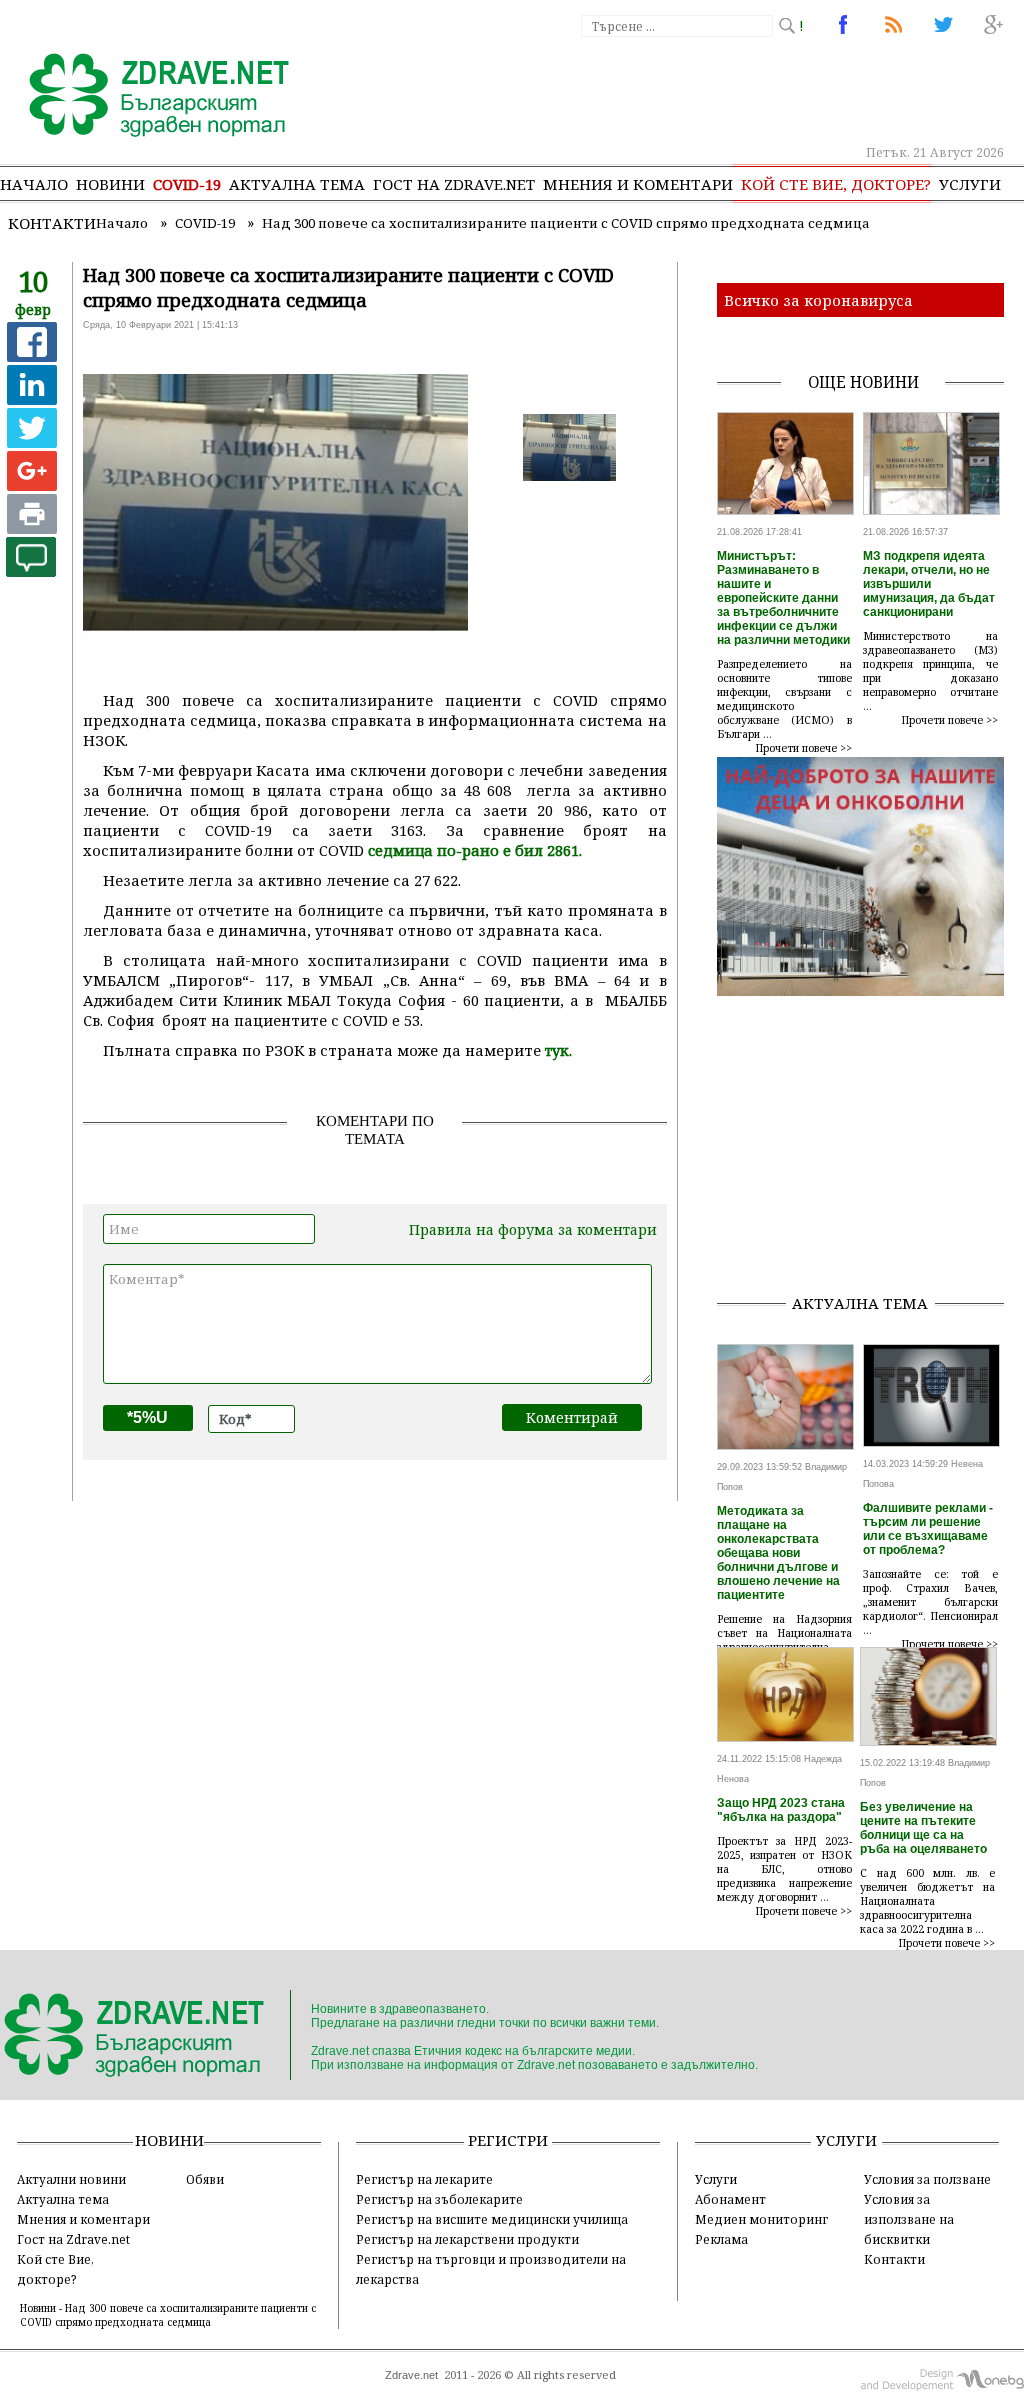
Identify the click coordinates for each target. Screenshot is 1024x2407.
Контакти (52, 223)
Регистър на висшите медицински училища (492, 2219)
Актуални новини (71, 2179)
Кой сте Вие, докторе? (836, 184)
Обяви (205, 2179)
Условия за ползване (927, 2179)
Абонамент (730, 2199)
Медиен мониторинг (761, 2219)
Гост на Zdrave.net (73, 2239)
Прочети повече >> (804, 748)
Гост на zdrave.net (454, 184)
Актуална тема (297, 184)
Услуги (970, 184)
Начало (34, 184)
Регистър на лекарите (424, 2179)
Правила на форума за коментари (533, 1229)
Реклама (721, 2239)
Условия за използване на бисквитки (909, 2219)
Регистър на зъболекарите (439, 2199)
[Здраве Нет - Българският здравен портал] (147, 97)
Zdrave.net (411, 2375)
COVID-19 (187, 184)
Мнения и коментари (638, 184)
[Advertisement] (870, 1152)
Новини (110, 184)
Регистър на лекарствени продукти (467, 2239)
